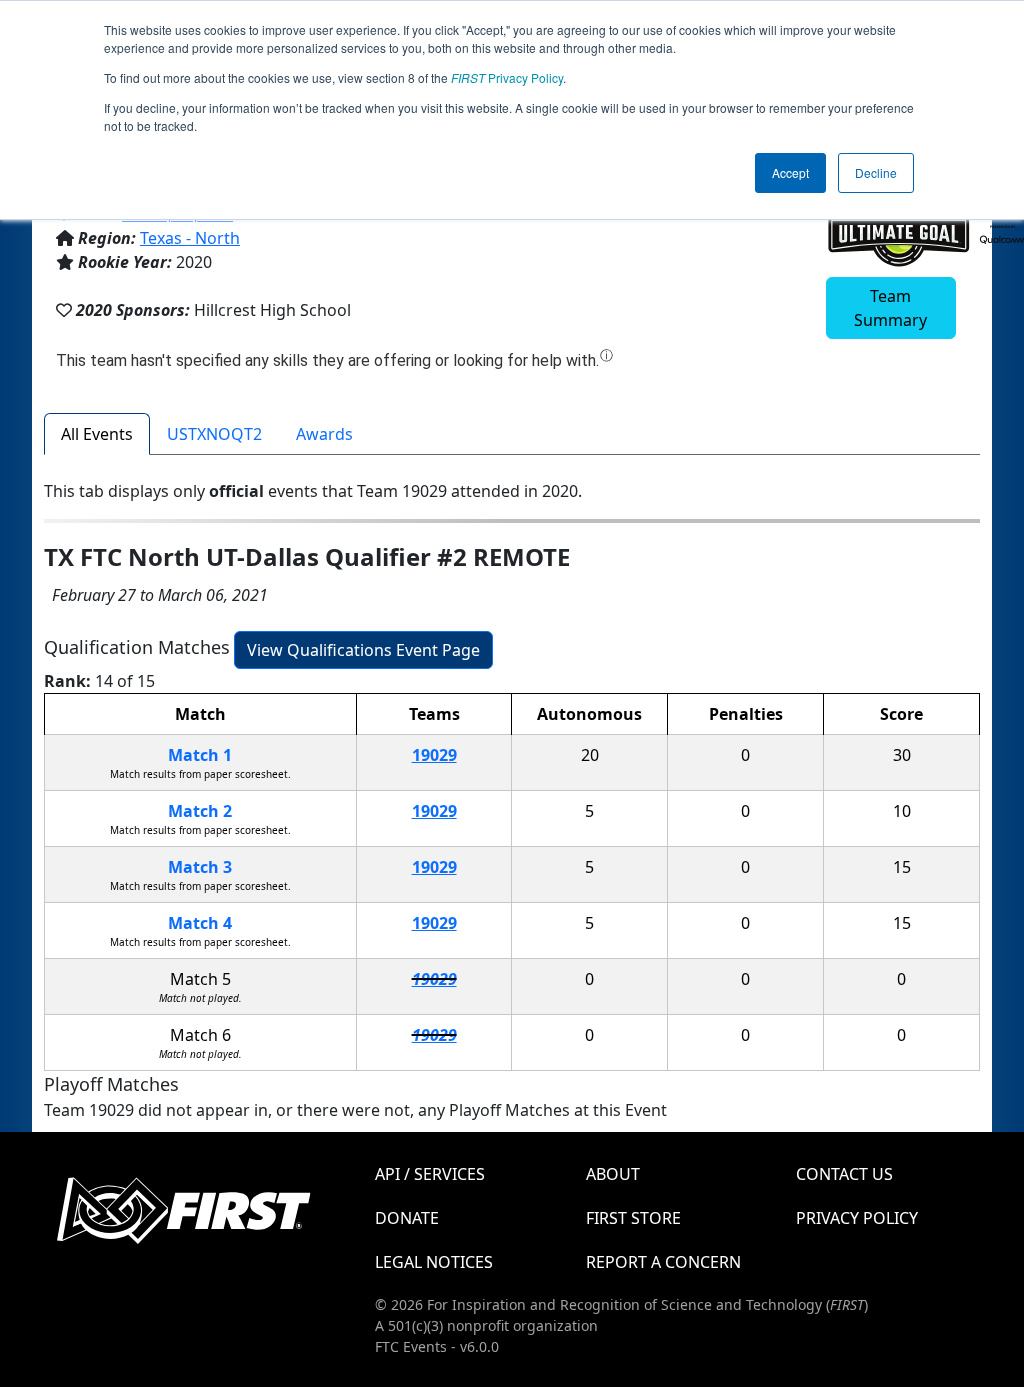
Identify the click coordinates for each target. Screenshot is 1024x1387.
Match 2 (200, 811)
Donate (407, 1218)
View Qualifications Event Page (363, 650)
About (613, 1174)
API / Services (430, 1174)
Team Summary (890, 308)
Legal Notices (434, 1262)
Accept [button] (790, 172)
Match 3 (200, 867)
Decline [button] (876, 172)
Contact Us (844, 1174)
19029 (434, 755)
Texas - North (190, 238)
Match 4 (200, 923)
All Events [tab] (97, 434)
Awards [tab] (324, 434)
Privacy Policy (507, 77)
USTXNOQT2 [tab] (214, 434)
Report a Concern (663, 1262)
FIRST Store (633, 1218)
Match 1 (200, 755)
